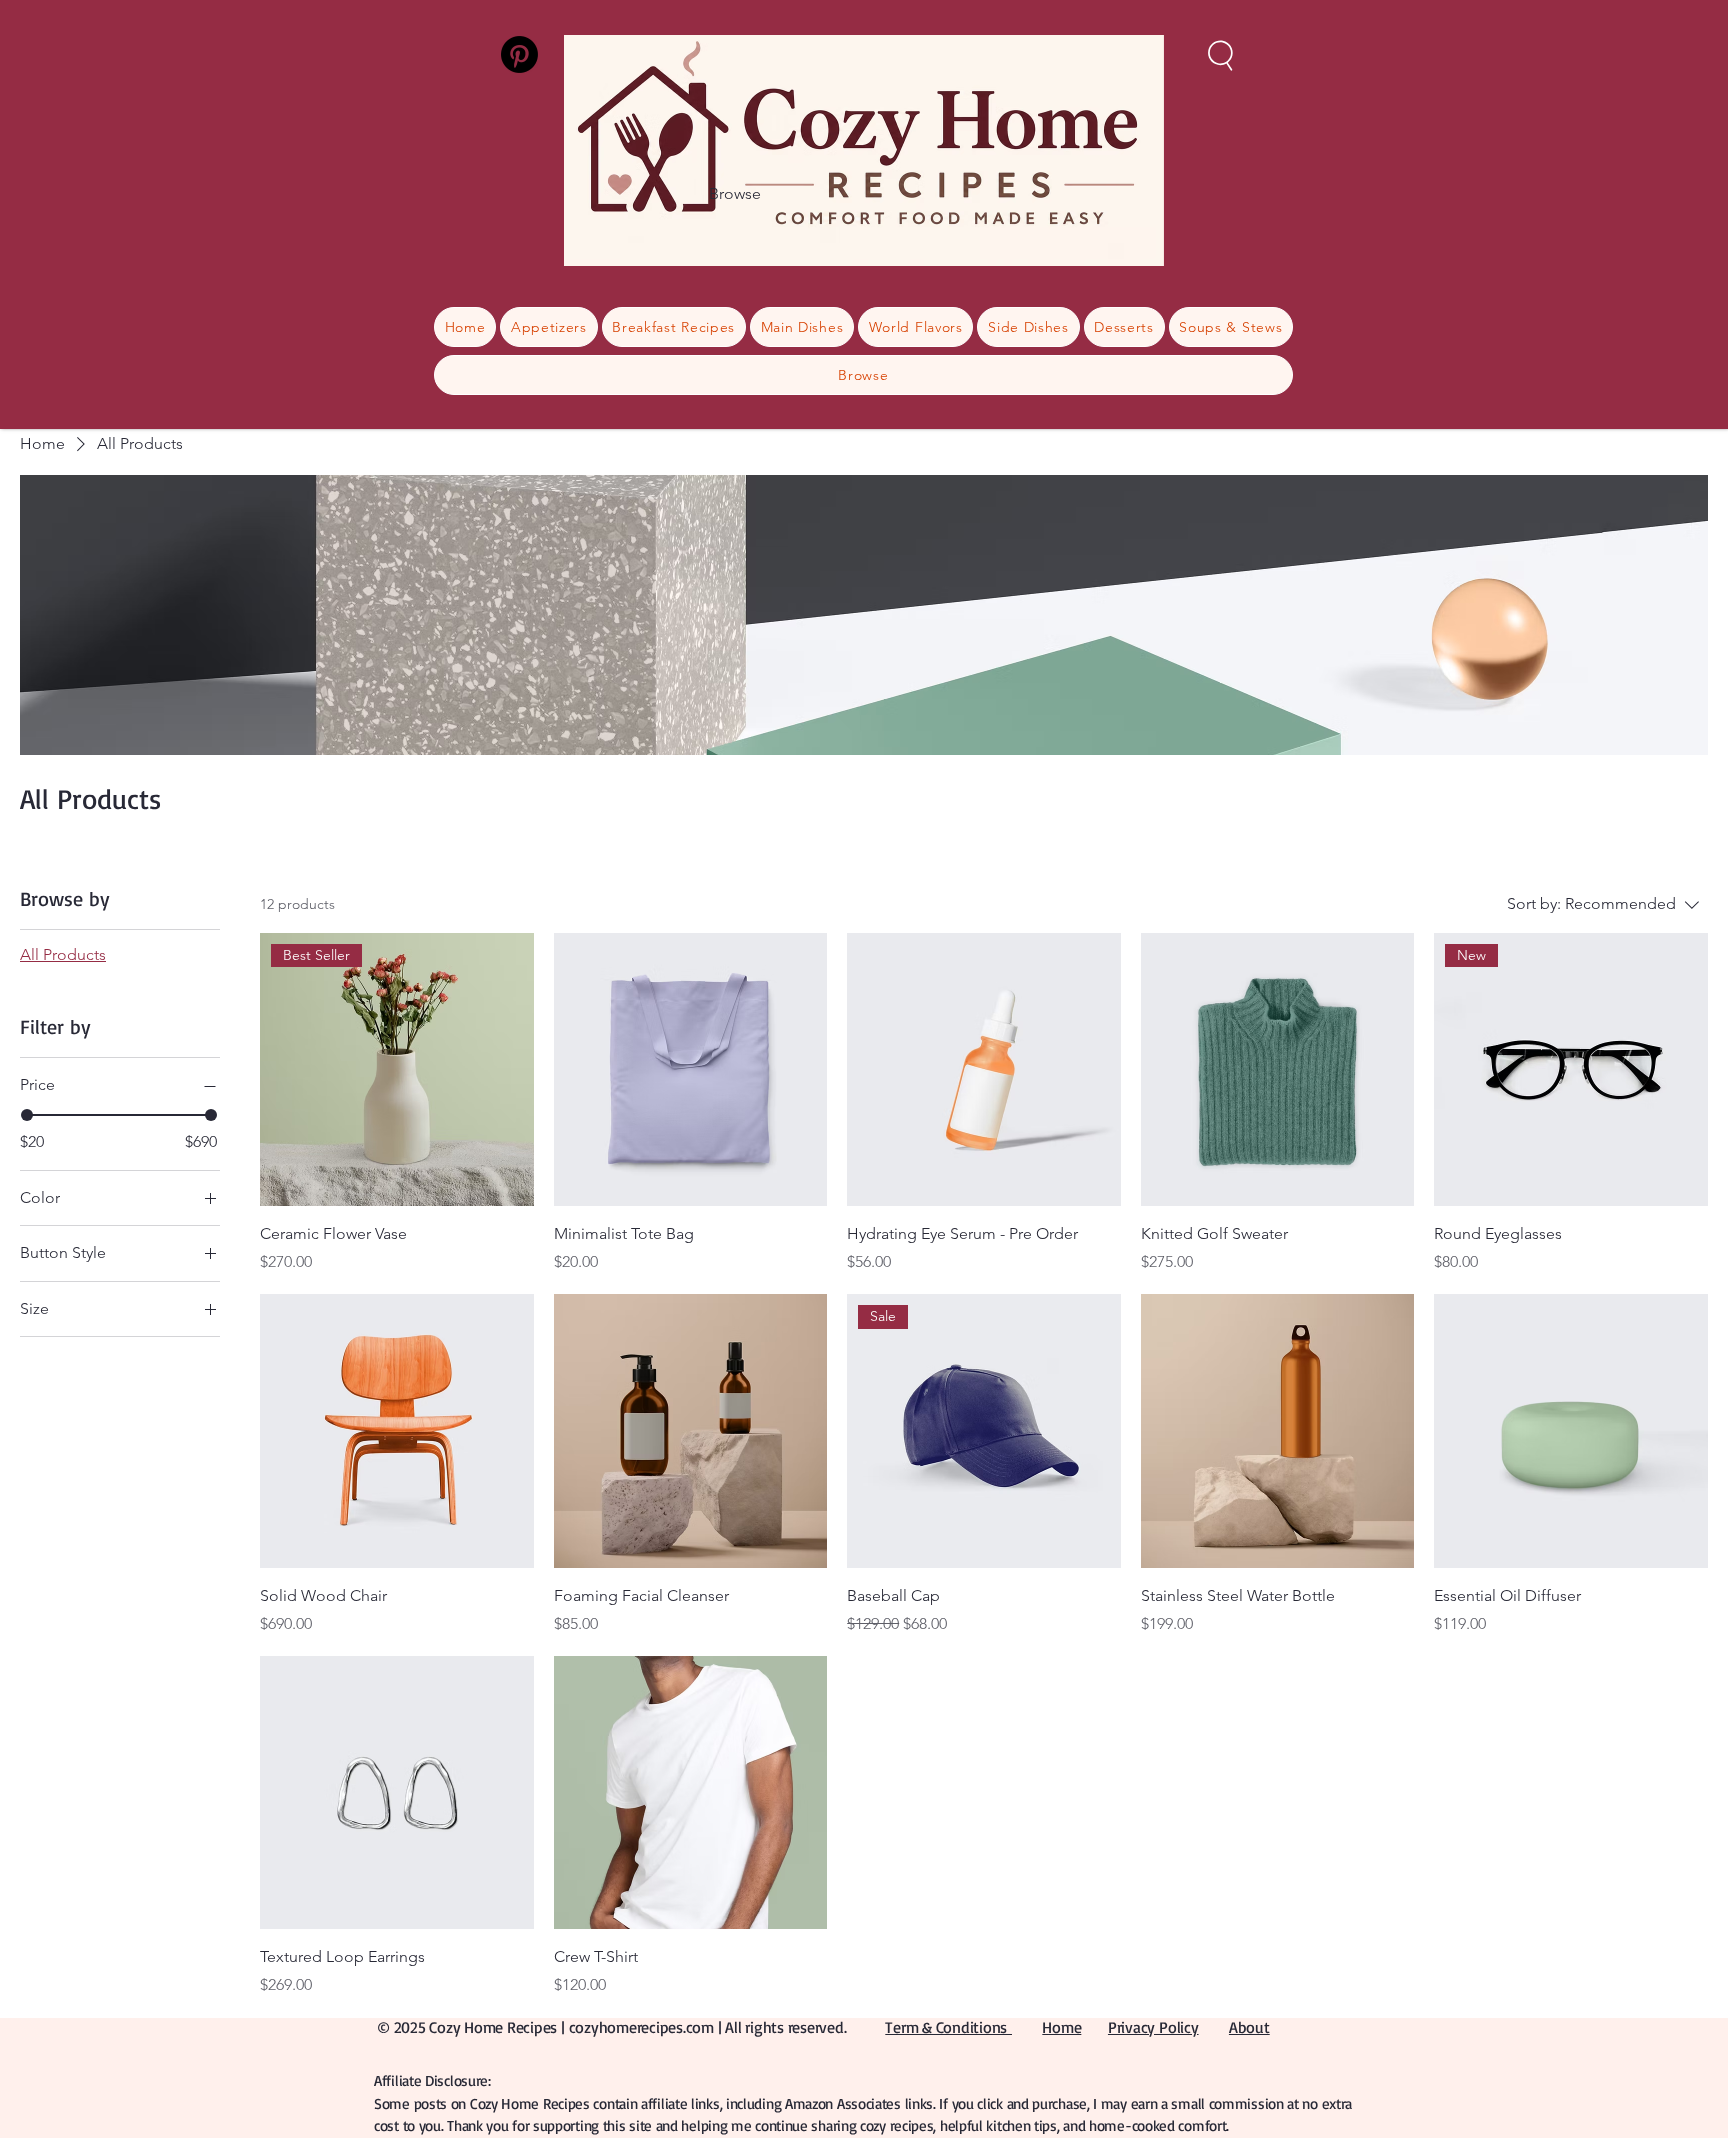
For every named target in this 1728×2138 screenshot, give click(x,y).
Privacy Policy (1153, 2027)
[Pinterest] (519, 54)
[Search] (1221, 54)
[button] (863, 375)
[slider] (27, 1115)
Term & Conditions (948, 2027)
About (1249, 2027)
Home (1061, 2027)
